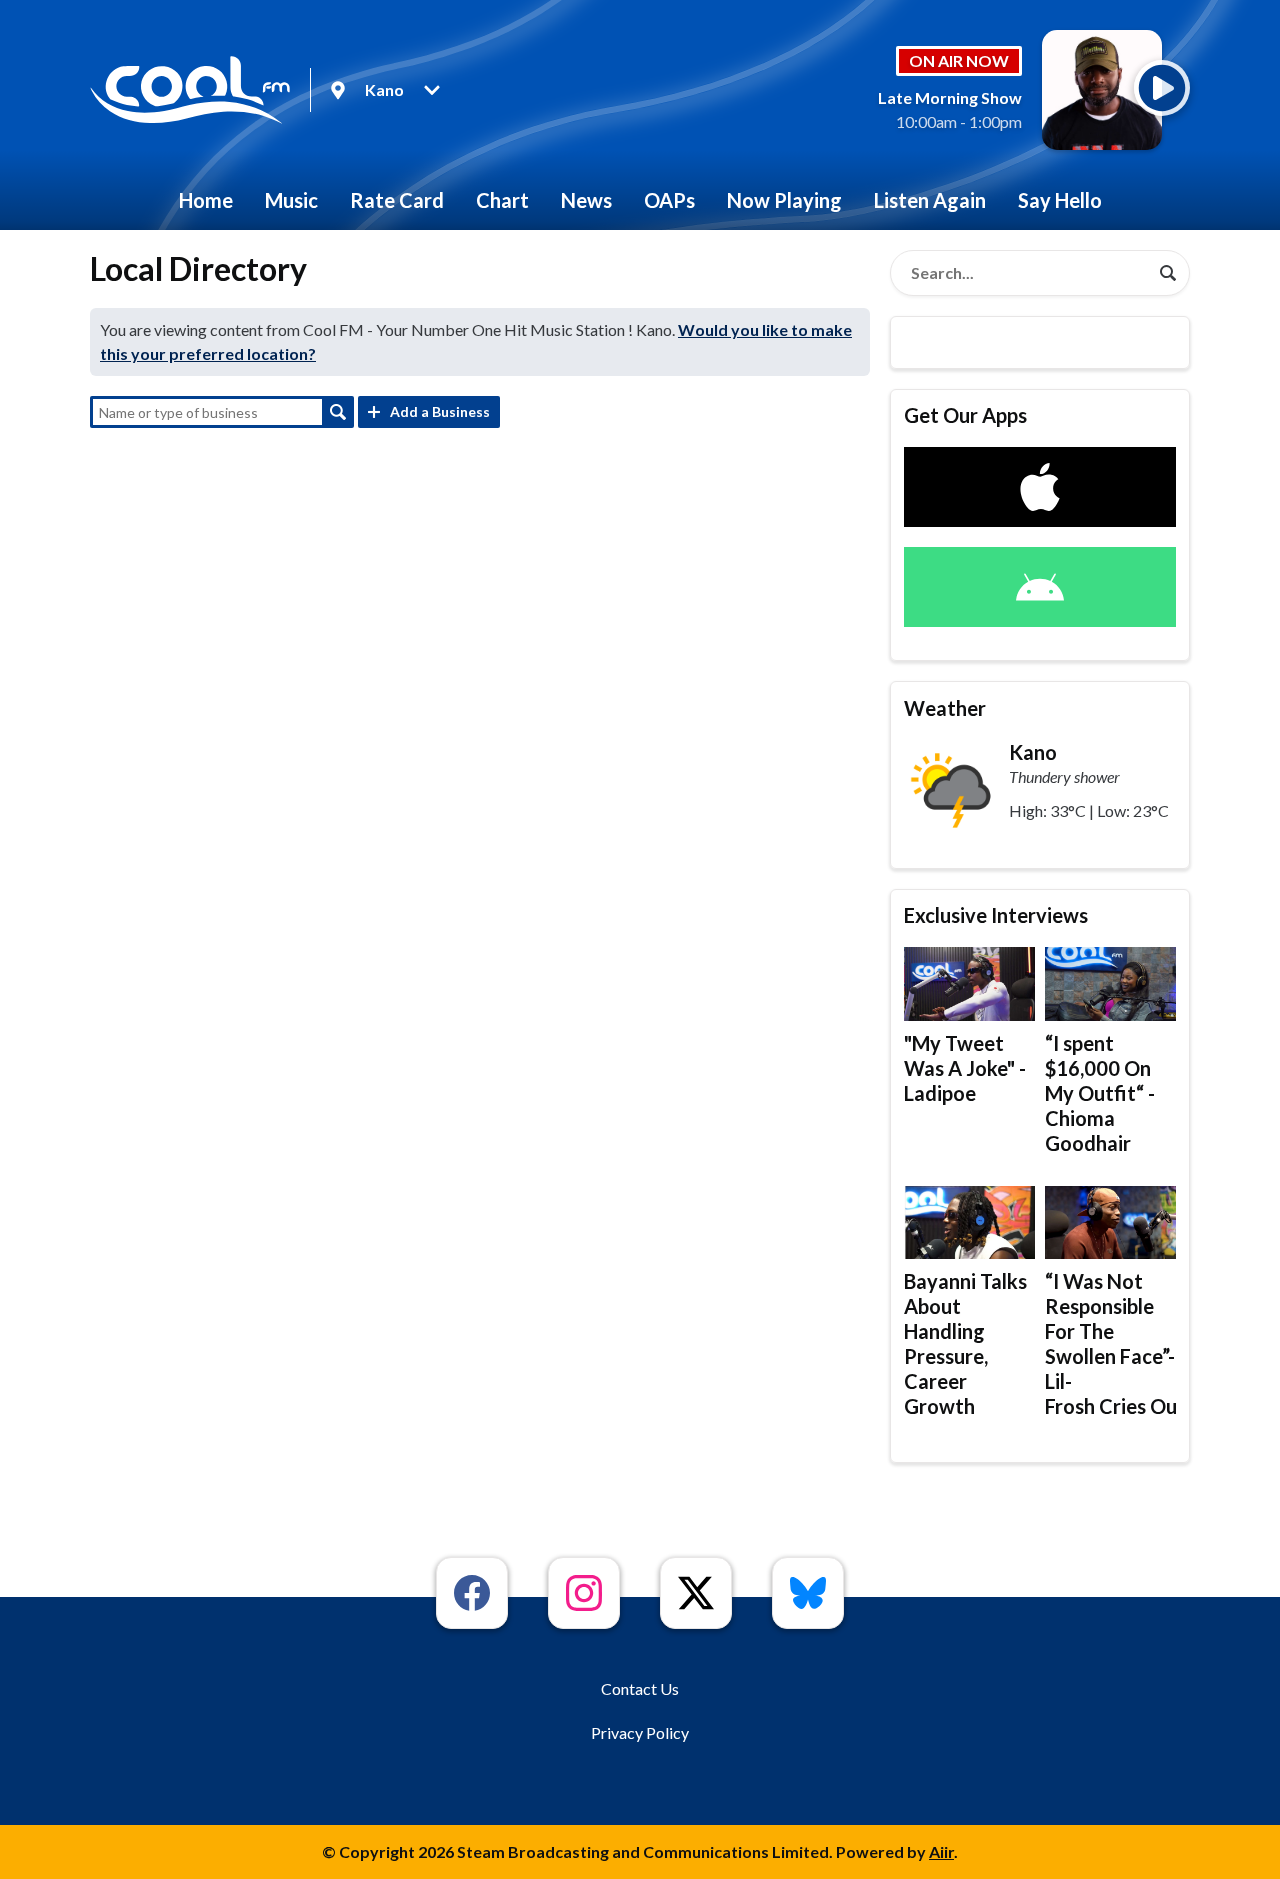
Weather (945, 708)
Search (338, 412)
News (586, 200)
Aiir (941, 1851)
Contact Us (640, 1688)
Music (291, 200)
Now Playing (784, 200)
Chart (502, 200)
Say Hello (1060, 200)
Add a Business (440, 411)
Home (206, 200)
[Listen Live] (1162, 88)
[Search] (1168, 273)
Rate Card (397, 200)
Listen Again (930, 200)
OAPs (669, 200)
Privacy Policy (640, 1732)
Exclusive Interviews (996, 915)
